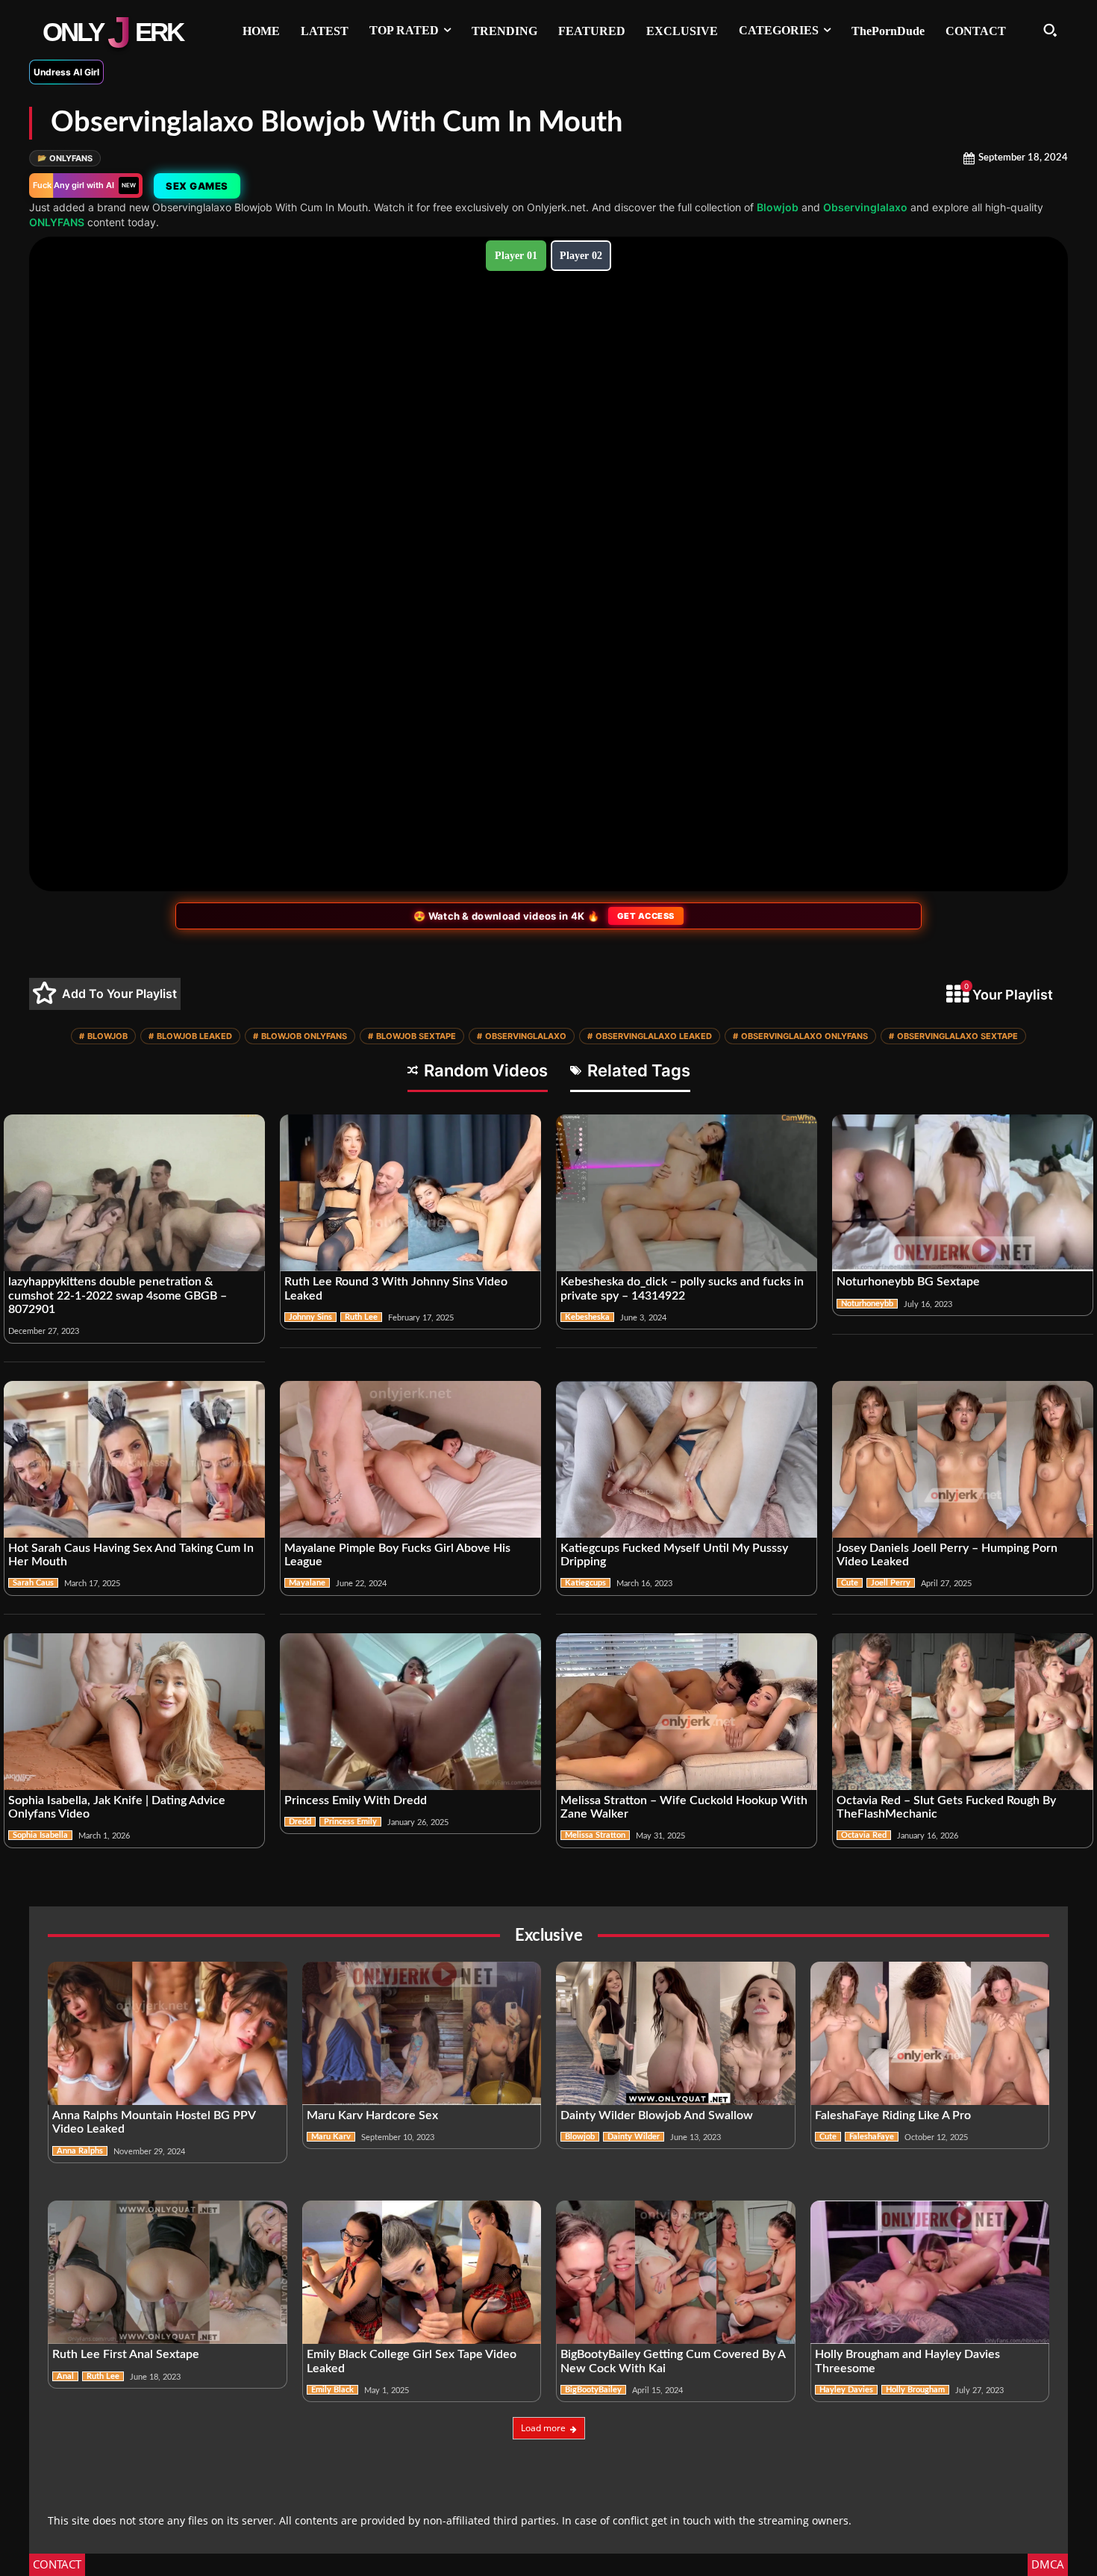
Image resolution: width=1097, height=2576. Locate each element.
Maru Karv (331, 2137)
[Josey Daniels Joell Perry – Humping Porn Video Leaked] (963, 1459)
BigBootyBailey (593, 2390)
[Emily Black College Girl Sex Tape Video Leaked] (422, 2272)
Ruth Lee (361, 1317)
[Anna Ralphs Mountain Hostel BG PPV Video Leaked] (168, 2033)
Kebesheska (587, 1317)
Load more (543, 2428)
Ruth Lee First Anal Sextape (126, 2354)
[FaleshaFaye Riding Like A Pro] (930, 2033)
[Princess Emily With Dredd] (410, 1712)
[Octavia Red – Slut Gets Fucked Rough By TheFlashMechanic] (963, 1712)
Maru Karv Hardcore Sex (372, 2115)
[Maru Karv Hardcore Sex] (422, 2033)
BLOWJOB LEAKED (190, 1036)
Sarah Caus (33, 1583)
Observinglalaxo (865, 207)
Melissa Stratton (595, 1835)
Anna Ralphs (80, 2151)
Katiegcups (585, 1583)
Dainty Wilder (634, 2137)
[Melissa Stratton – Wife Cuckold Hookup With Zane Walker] (687, 1712)
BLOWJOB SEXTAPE (412, 1036)
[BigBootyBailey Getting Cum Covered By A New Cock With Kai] (676, 2272)
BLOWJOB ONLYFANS (300, 1036)
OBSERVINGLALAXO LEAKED (650, 1036)
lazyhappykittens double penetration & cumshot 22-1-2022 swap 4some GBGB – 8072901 (118, 1295)
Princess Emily (350, 1822)
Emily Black (332, 2390)
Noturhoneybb (867, 1304)
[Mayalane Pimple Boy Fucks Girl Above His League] (410, 1459)
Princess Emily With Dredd (356, 1800)
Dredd (300, 1822)
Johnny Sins (310, 1317)
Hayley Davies (846, 2390)
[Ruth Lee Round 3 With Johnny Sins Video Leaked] (410, 1193)
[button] (1050, 30)
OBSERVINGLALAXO (522, 1036)
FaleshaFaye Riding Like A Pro (893, 2115)
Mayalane (307, 1583)
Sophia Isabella (40, 1835)
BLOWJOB (103, 1036)
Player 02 (581, 256)
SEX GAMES (197, 186)
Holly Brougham (915, 2390)
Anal (65, 2376)
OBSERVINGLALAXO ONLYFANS (800, 1036)
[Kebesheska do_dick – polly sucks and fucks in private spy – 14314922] (687, 1193)
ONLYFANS (65, 158)
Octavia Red (864, 1835)
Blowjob (778, 207)
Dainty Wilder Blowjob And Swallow (657, 2115)
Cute (850, 1583)
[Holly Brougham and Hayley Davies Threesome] (930, 2272)
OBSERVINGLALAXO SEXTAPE (953, 1036)
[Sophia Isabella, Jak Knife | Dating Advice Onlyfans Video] (134, 1712)
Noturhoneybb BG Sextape (908, 1282)
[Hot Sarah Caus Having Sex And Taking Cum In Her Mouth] (134, 1459)
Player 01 (516, 256)
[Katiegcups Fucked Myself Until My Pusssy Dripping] (687, 1459)
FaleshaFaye (872, 2137)
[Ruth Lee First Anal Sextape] (168, 2272)
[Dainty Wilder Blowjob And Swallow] (676, 2033)
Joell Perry (891, 1583)
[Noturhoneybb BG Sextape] (963, 1193)
